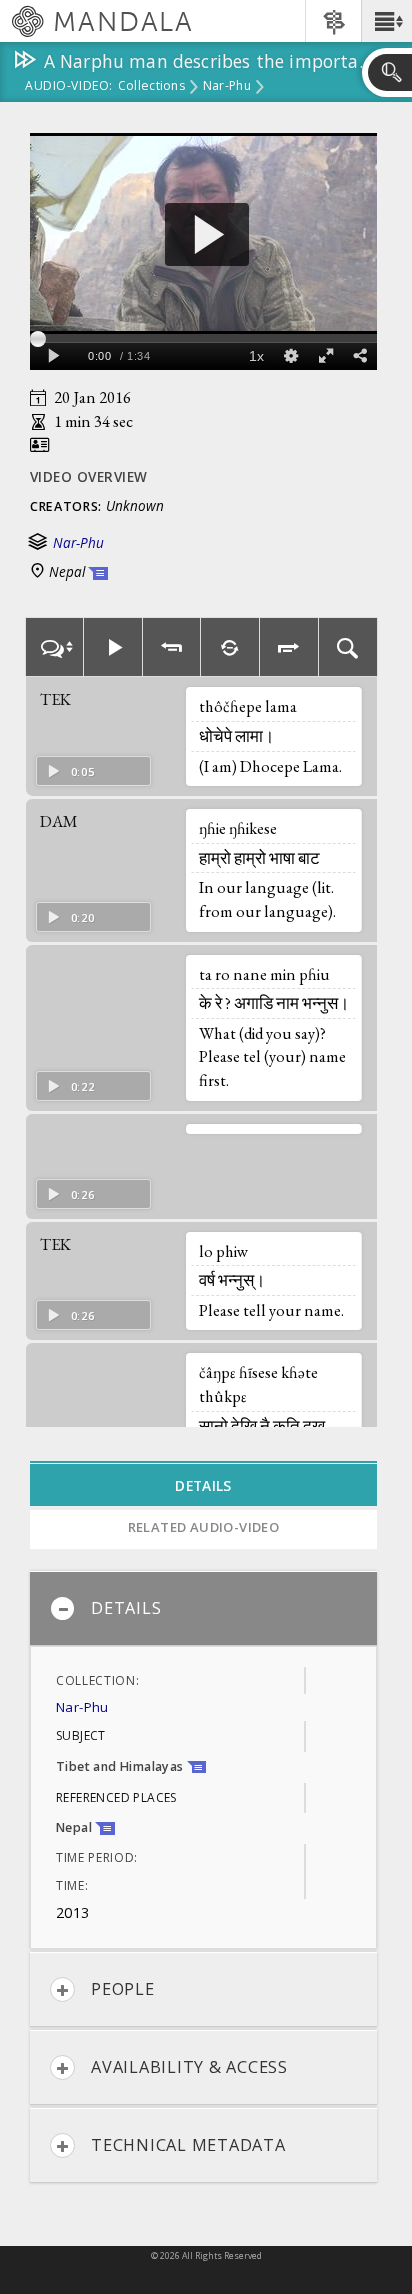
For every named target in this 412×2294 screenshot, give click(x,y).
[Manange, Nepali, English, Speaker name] (54, 647)
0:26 (83, 1194)
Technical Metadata (188, 2145)
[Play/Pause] (113, 647)
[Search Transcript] (348, 647)
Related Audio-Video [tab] (204, 1527)
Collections (151, 87)
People (123, 1989)
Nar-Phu (227, 87)
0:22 (83, 1086)
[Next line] (289, 647)
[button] (386, 21)
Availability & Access (189, 2067)
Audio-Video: (69, 87)
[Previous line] (172, 647)
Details (126, 1608)
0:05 (83, 771)
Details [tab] (203, 1485)
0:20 (83, 917)
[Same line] (230, 647)
